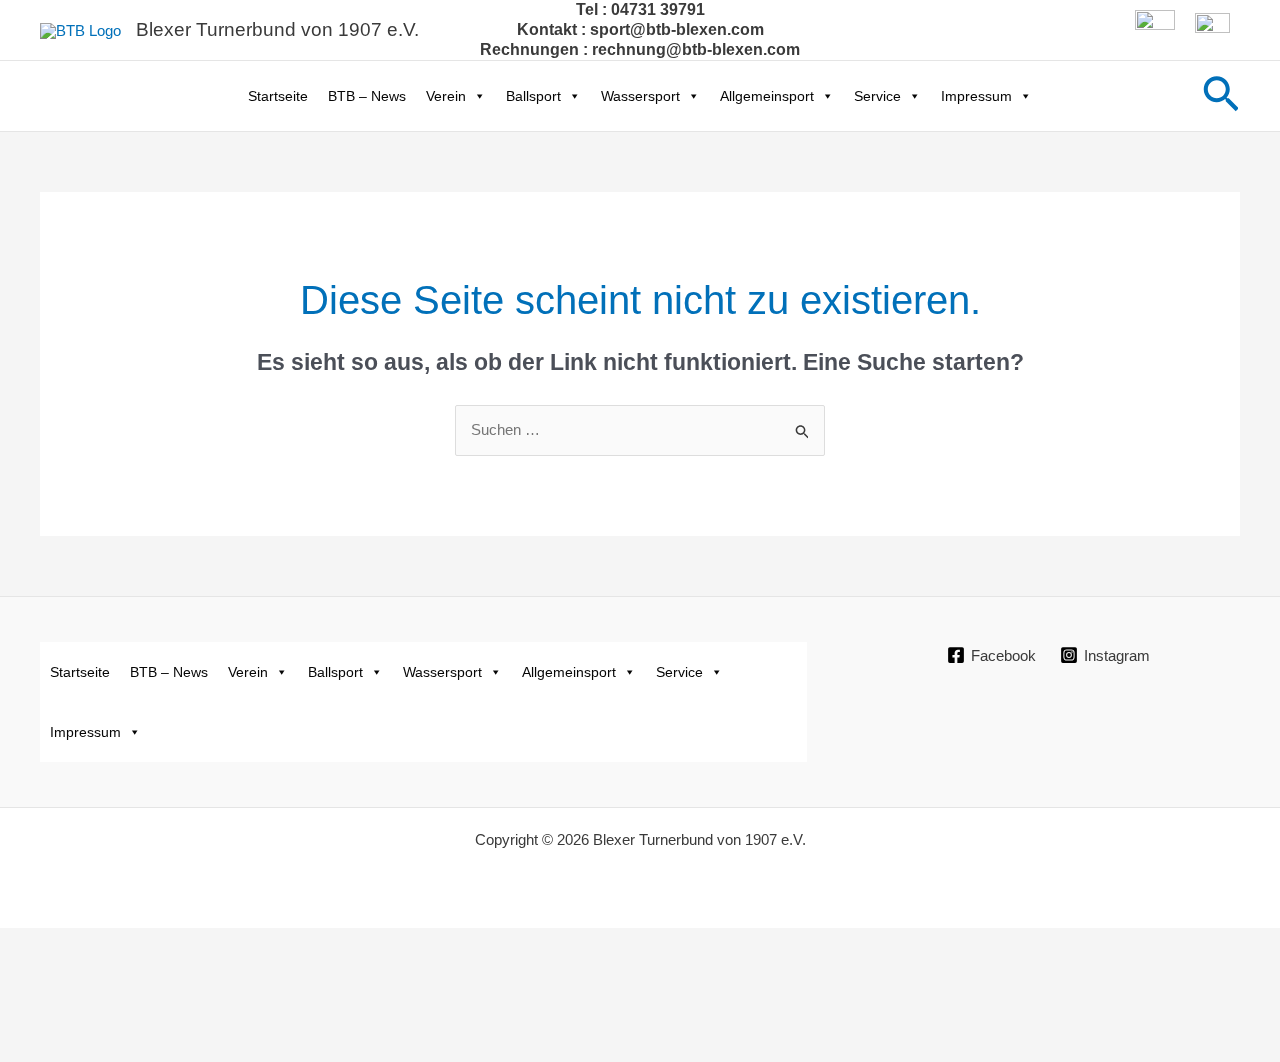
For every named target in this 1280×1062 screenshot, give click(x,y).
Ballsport (533, 96)
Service (877, 96)
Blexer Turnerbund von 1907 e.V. (277, 29)
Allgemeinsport (767, 96)
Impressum (976, 96)
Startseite (278, 96)
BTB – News (367, 96)
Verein (446, 96)
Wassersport (640, 96)
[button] (1221, 96)
